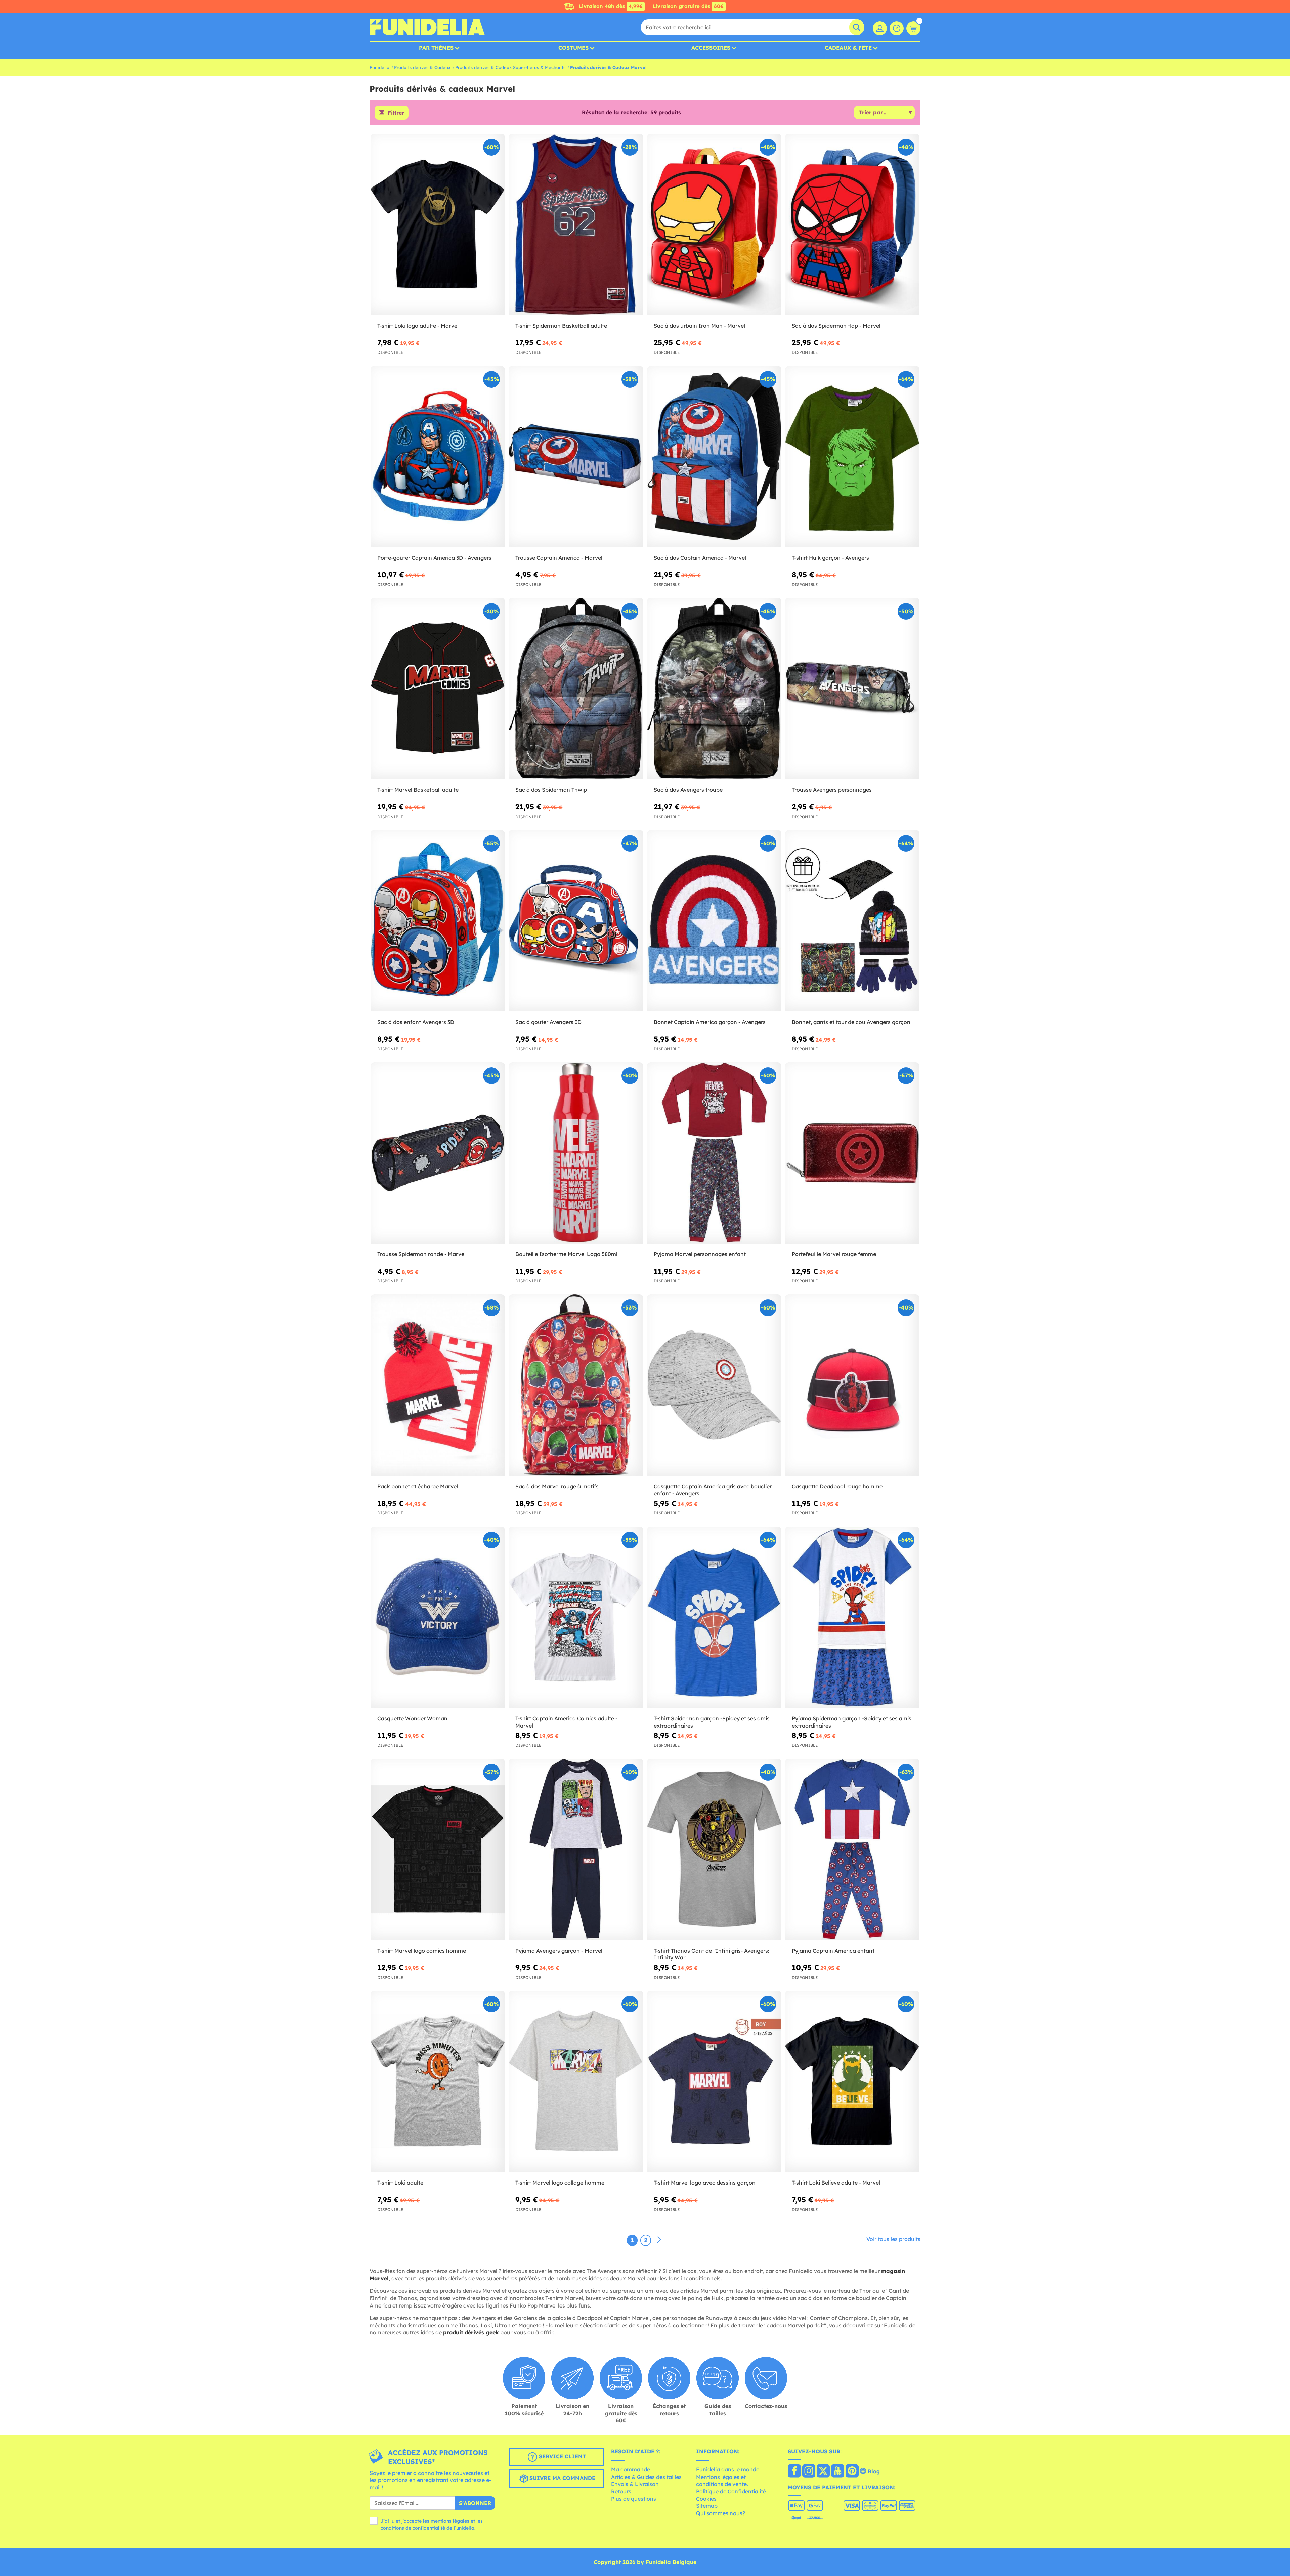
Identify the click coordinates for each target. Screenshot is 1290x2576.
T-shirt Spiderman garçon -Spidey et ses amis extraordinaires (712, 1722)
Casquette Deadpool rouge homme (837, 1486)
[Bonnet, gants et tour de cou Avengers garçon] (852, 921)
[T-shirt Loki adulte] (438, 2082)
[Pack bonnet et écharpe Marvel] (438, 1385)
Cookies (706, 2499)
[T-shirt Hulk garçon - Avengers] (852, 457)
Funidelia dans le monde (728, 2469)
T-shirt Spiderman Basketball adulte (561, 326)
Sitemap (707, 2506)
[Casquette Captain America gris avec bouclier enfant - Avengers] (714, 1385)
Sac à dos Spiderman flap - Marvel (836, 326)
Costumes (573, 48)
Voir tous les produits (893, 2239)
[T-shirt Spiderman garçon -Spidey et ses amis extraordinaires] (714, 1617)
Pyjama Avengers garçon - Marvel (559, 1951)
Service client (562, 2456)
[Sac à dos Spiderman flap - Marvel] (852, 225)
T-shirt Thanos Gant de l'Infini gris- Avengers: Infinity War (712, 1954)
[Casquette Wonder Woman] (438, 1617)
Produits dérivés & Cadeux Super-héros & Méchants (510, 67)
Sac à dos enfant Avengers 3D (416, 1022)
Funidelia (379, 67)
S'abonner (475, 2503)
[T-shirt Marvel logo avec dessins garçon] (714, 2082)
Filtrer (396, 113)
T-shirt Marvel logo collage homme (560, 2183)
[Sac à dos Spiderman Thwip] (576, 689)
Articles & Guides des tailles (646, 2477)
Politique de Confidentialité (731, 2491)
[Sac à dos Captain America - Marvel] (714, 457)
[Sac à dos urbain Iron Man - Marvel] (714, 225)
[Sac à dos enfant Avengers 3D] (438, 921)
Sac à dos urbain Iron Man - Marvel (699, 326)
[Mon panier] (913, 28)
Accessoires (711, 48)
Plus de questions (634, 2499)
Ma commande (631, 2469)
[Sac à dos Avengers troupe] (714, 689)
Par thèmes (436, 48)
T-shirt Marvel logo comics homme (422, 1951)
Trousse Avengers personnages (832, 790)
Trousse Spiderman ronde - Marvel (421, 1254)
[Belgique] (794, 2471)
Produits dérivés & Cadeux (422, 67)
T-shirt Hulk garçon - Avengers (830, 558)
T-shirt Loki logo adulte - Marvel (418, 326)
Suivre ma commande (562, 2478)
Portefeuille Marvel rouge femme (834, 1254)
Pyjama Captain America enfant (833, 1951)
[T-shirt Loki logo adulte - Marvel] (438, 225)
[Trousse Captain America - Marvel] (576, 457)
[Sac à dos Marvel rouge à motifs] (576, 1385)
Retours (621, 2491)
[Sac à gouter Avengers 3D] (576, 921)
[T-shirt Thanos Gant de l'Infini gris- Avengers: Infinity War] (714, 1850)
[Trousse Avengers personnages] (852, 689)
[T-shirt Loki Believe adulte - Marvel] (852, 2082)
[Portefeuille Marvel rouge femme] (852, 1153)
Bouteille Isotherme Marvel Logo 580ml (566, 1254)
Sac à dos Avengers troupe (688, 790)
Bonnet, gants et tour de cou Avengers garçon (851, 1022)
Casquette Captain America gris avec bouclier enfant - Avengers (713, 1490)
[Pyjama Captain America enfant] (852, 1850)
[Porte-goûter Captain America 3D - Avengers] (438, 457)
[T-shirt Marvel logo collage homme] (576, 2082)
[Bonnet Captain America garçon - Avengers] (714, 921)
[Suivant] (659, 2240)
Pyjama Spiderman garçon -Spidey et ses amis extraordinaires (852, 1722)
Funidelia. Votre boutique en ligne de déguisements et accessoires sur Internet (427, 27)
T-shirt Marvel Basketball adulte (418, 790)
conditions (392, 2528)
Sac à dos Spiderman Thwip (551, 790)
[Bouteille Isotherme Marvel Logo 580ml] (576, 1153)
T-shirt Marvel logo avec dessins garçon (705, 2183)
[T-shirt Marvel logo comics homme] (438, 1850)
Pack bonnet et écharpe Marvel (418, 1486)
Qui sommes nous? (721, 2513)
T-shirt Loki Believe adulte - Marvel (836, 2183)
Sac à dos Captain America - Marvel (700, 558)
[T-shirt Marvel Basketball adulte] (438, 689)
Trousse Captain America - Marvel (559, 558)
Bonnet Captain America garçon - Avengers (710, 1022)
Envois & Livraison (635, 2484)
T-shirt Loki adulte (400, 2183)
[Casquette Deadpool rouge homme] (852, 1385)
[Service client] (897, 28)
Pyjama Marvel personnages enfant (700, 1254)
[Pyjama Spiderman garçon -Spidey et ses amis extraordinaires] (852, 1617)
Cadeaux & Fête (848, 48)
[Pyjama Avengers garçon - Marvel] (576, 1850)
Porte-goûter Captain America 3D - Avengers (434, 558)
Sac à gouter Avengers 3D (548, 1022)
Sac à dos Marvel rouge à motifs (557, 1486)
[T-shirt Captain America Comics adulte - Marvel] (576, 1617)
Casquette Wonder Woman (412, 1718)
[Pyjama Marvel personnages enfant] (714, 1153)
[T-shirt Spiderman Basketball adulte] (576, 225)
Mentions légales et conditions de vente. (722, 2481)
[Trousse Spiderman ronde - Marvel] (438, 1153)
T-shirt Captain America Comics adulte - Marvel (566, 1722)
